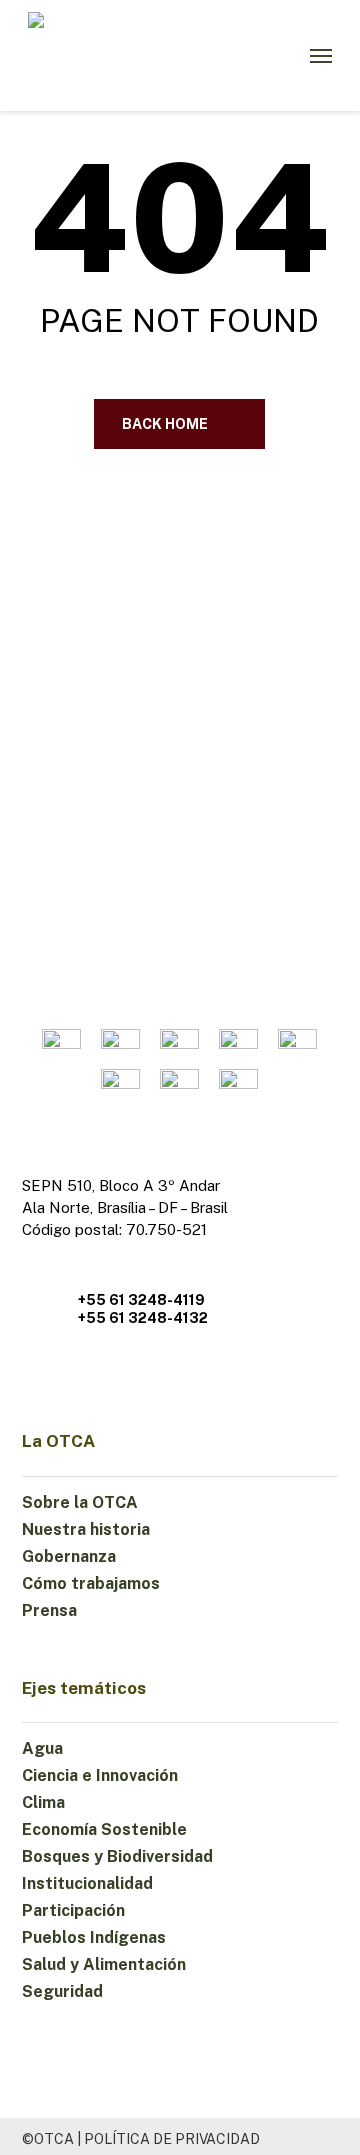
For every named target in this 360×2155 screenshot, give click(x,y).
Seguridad (62, 1991)
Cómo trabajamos (91, 1583)
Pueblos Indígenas (94, 1937)
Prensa (49, 1610)
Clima (43, 1802)
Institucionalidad (87, 1883)
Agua (42, 1748)
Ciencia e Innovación (100, 1775)
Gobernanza (69, 1556)
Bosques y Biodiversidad (117, 1856)
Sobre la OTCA (80, 1502)
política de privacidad (172, 2139)
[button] (321, 56)
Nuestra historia (86, 1529)
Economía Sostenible (104, 1829)
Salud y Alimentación (104, 1964)
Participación (73, 1910)
